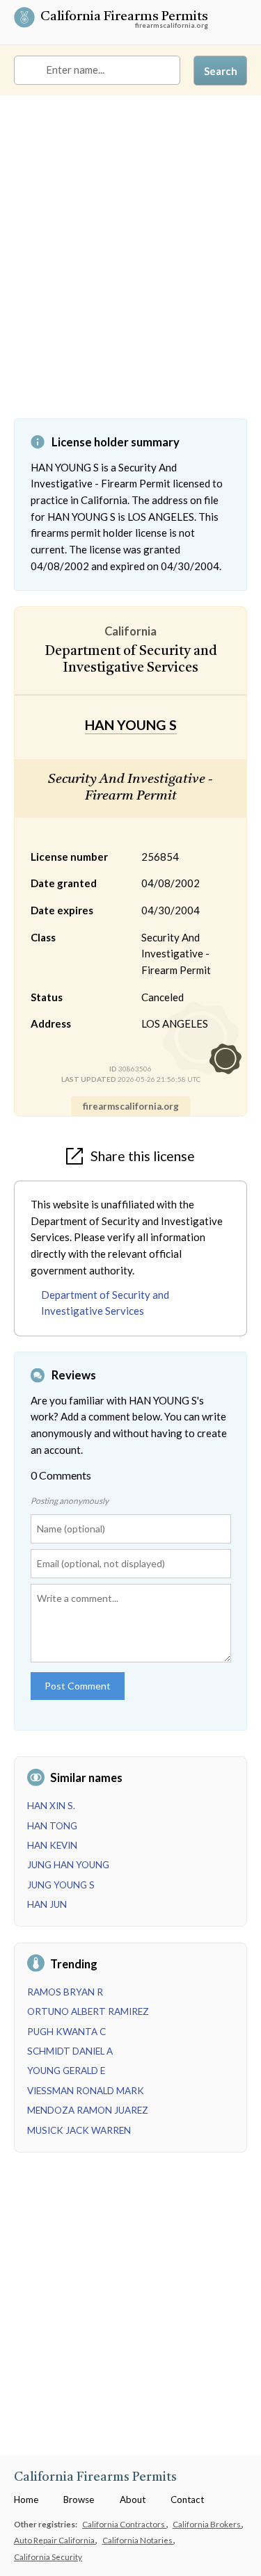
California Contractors (124, 2524)
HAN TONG (52, 1826)
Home (26, 2500)
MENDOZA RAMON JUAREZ (88, 2110)
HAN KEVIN (52, 1845)
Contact (187, 2500)
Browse (79, 2500)
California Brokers (207, 2524)
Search (221, 71)
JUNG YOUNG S (61, 1885)
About (133, 2500)
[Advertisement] (130, 267)
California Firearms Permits (124, 18)
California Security (48, 2557)
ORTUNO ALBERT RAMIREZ (88, 2011)
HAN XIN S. (51, 1806)
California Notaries (138, 2540)
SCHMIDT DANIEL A (70, 2051)
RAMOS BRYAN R (65, 1992)
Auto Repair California (55, 2540)
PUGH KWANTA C (66, 2032)
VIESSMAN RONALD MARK (86, 2091)
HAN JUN (47, 1904)
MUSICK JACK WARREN (79, 2130)
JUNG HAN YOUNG (68, 1865)
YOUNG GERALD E (66, 2071)
